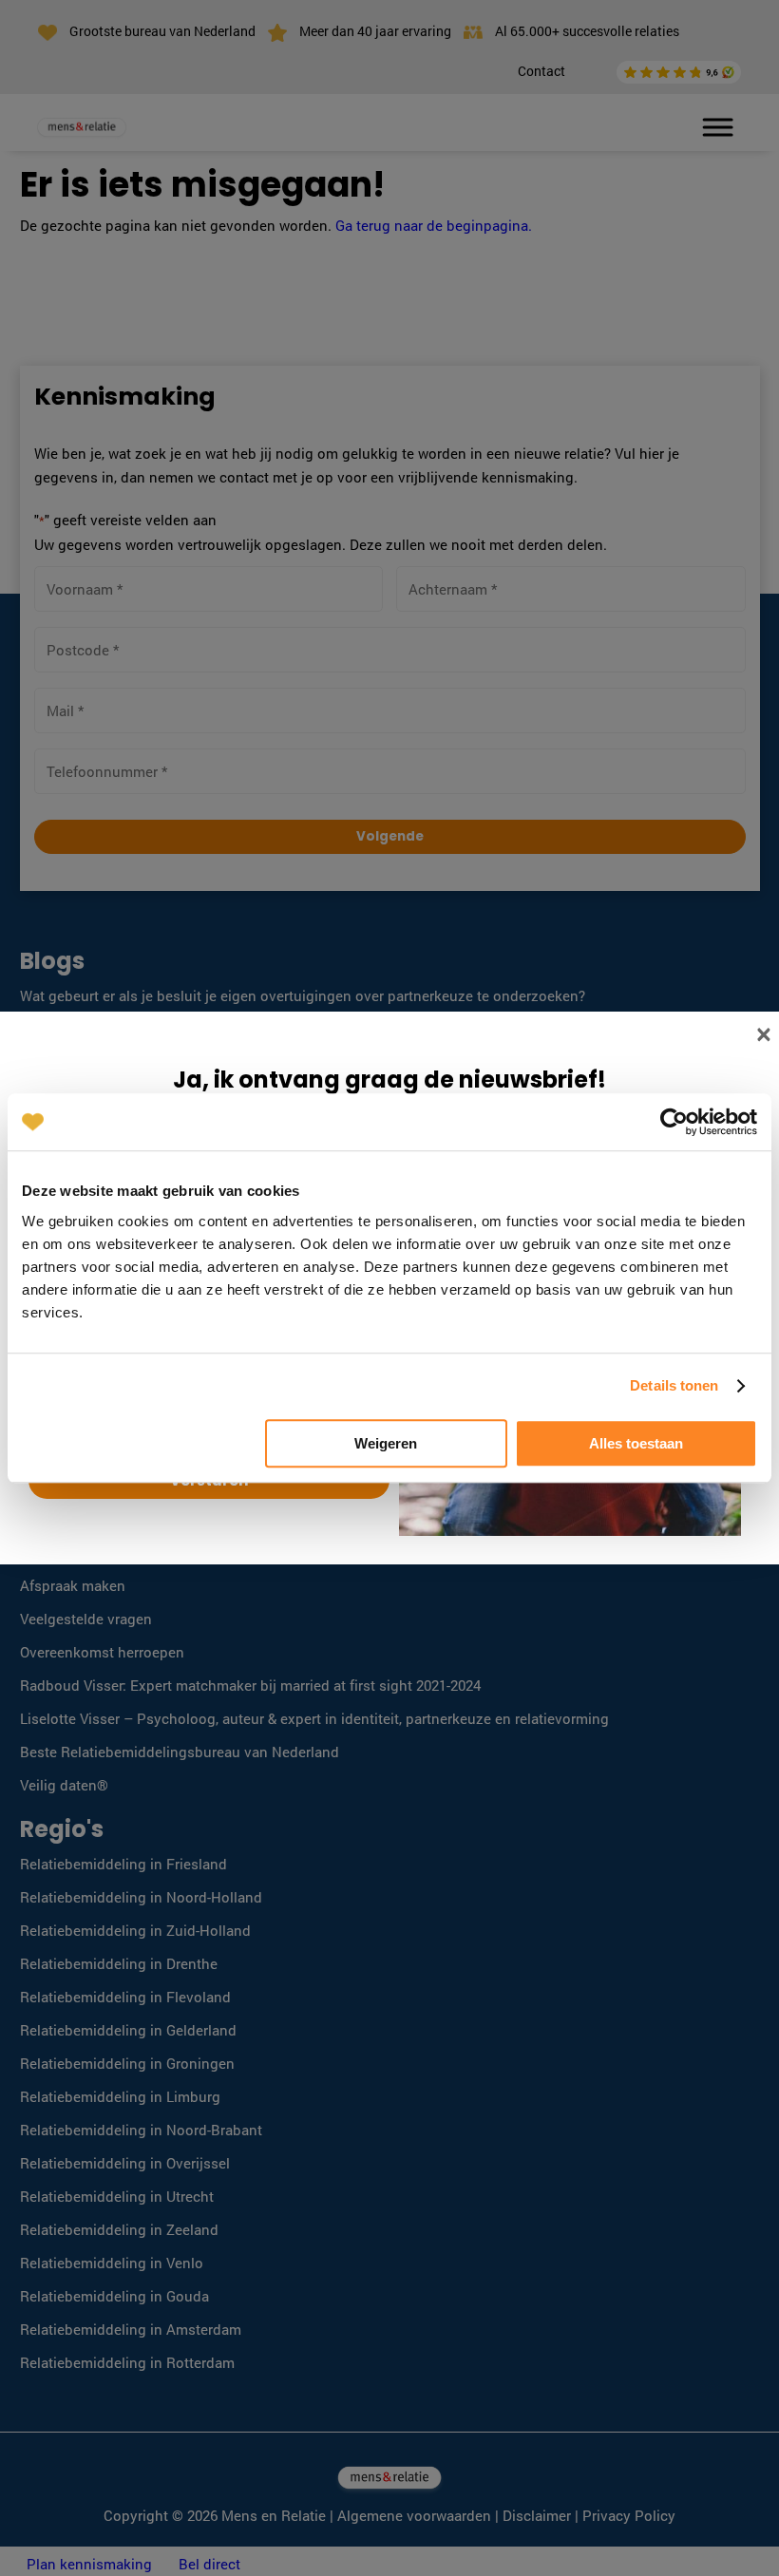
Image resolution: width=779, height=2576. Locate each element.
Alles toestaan (636, 1443)
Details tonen (674, 1385)
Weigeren (386, 1443)
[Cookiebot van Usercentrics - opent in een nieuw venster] (674, 1122)
